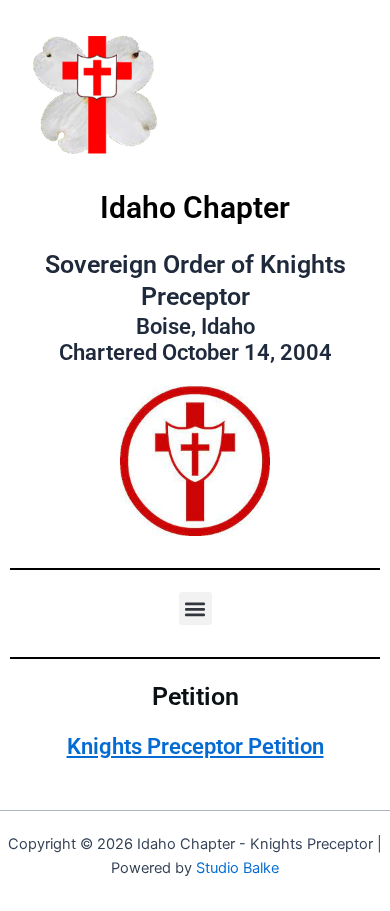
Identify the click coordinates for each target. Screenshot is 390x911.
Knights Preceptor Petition (195, 746)
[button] (195, 608)
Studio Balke (237, 868)
